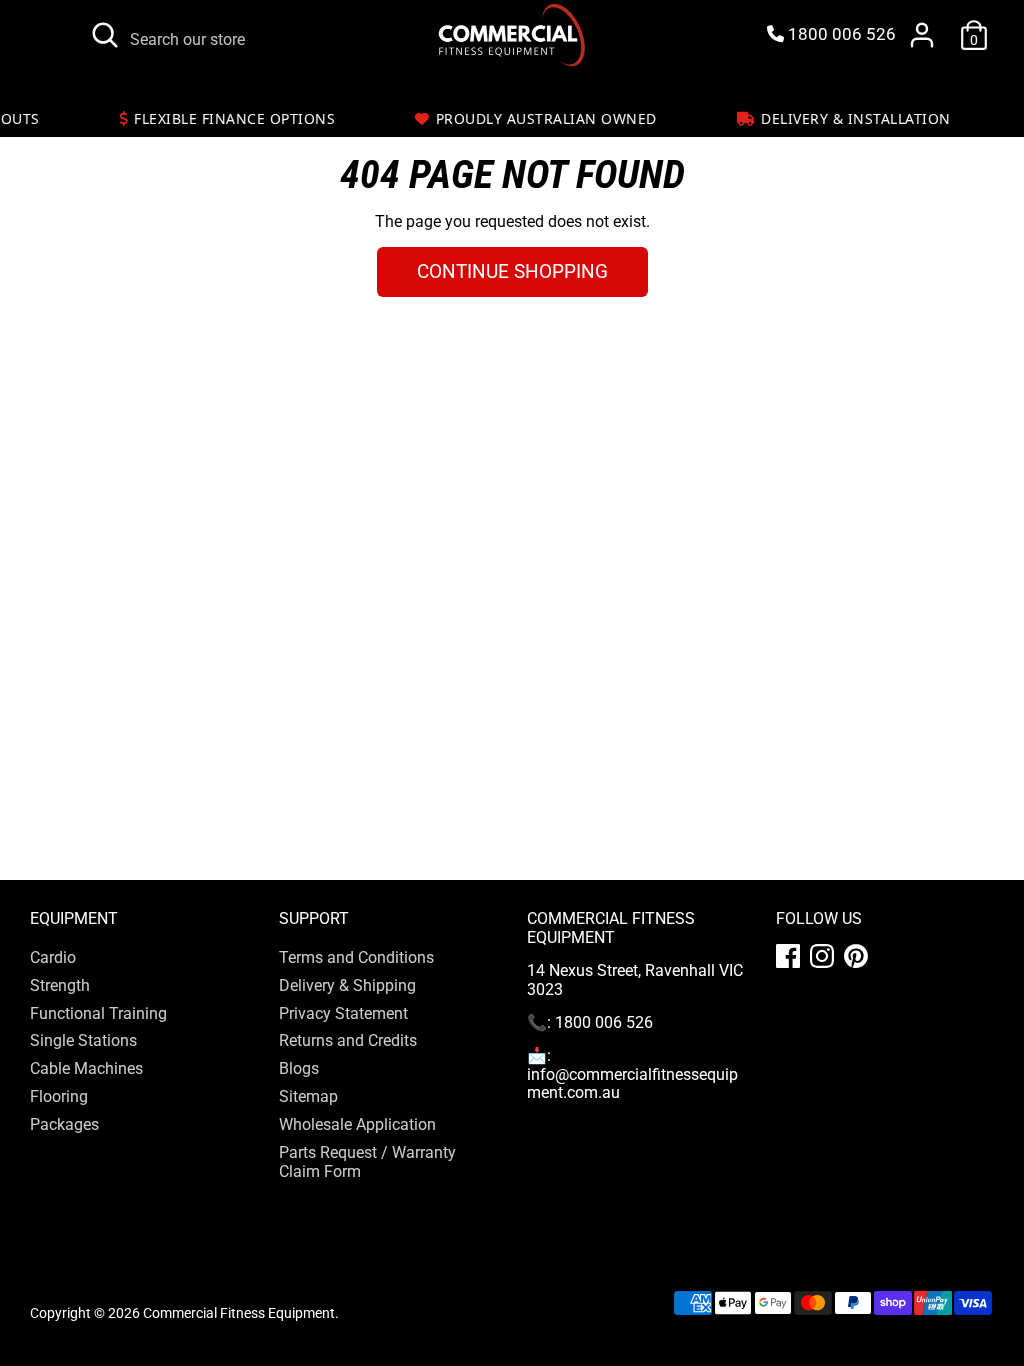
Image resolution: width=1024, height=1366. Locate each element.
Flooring (59, 1096)
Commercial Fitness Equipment (239, 1313)
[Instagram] (822, 956)
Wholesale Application (357, 1124)
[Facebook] (788, 956)
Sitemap (308, 1096)
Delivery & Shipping (347, 985)
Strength (60, 985)
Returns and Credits (348, 1040)
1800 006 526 (840, 34)
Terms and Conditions (356, 957)
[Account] (922, 35)
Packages (64, 1124)
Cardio (53, 957)
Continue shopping (512, 271)
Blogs (299, 1068)
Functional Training (98, 1013)
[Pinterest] (856, 956)
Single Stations (83, 1040)
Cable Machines (86, 1068)
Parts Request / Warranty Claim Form (367, 1161)
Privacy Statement (343, 1013)
